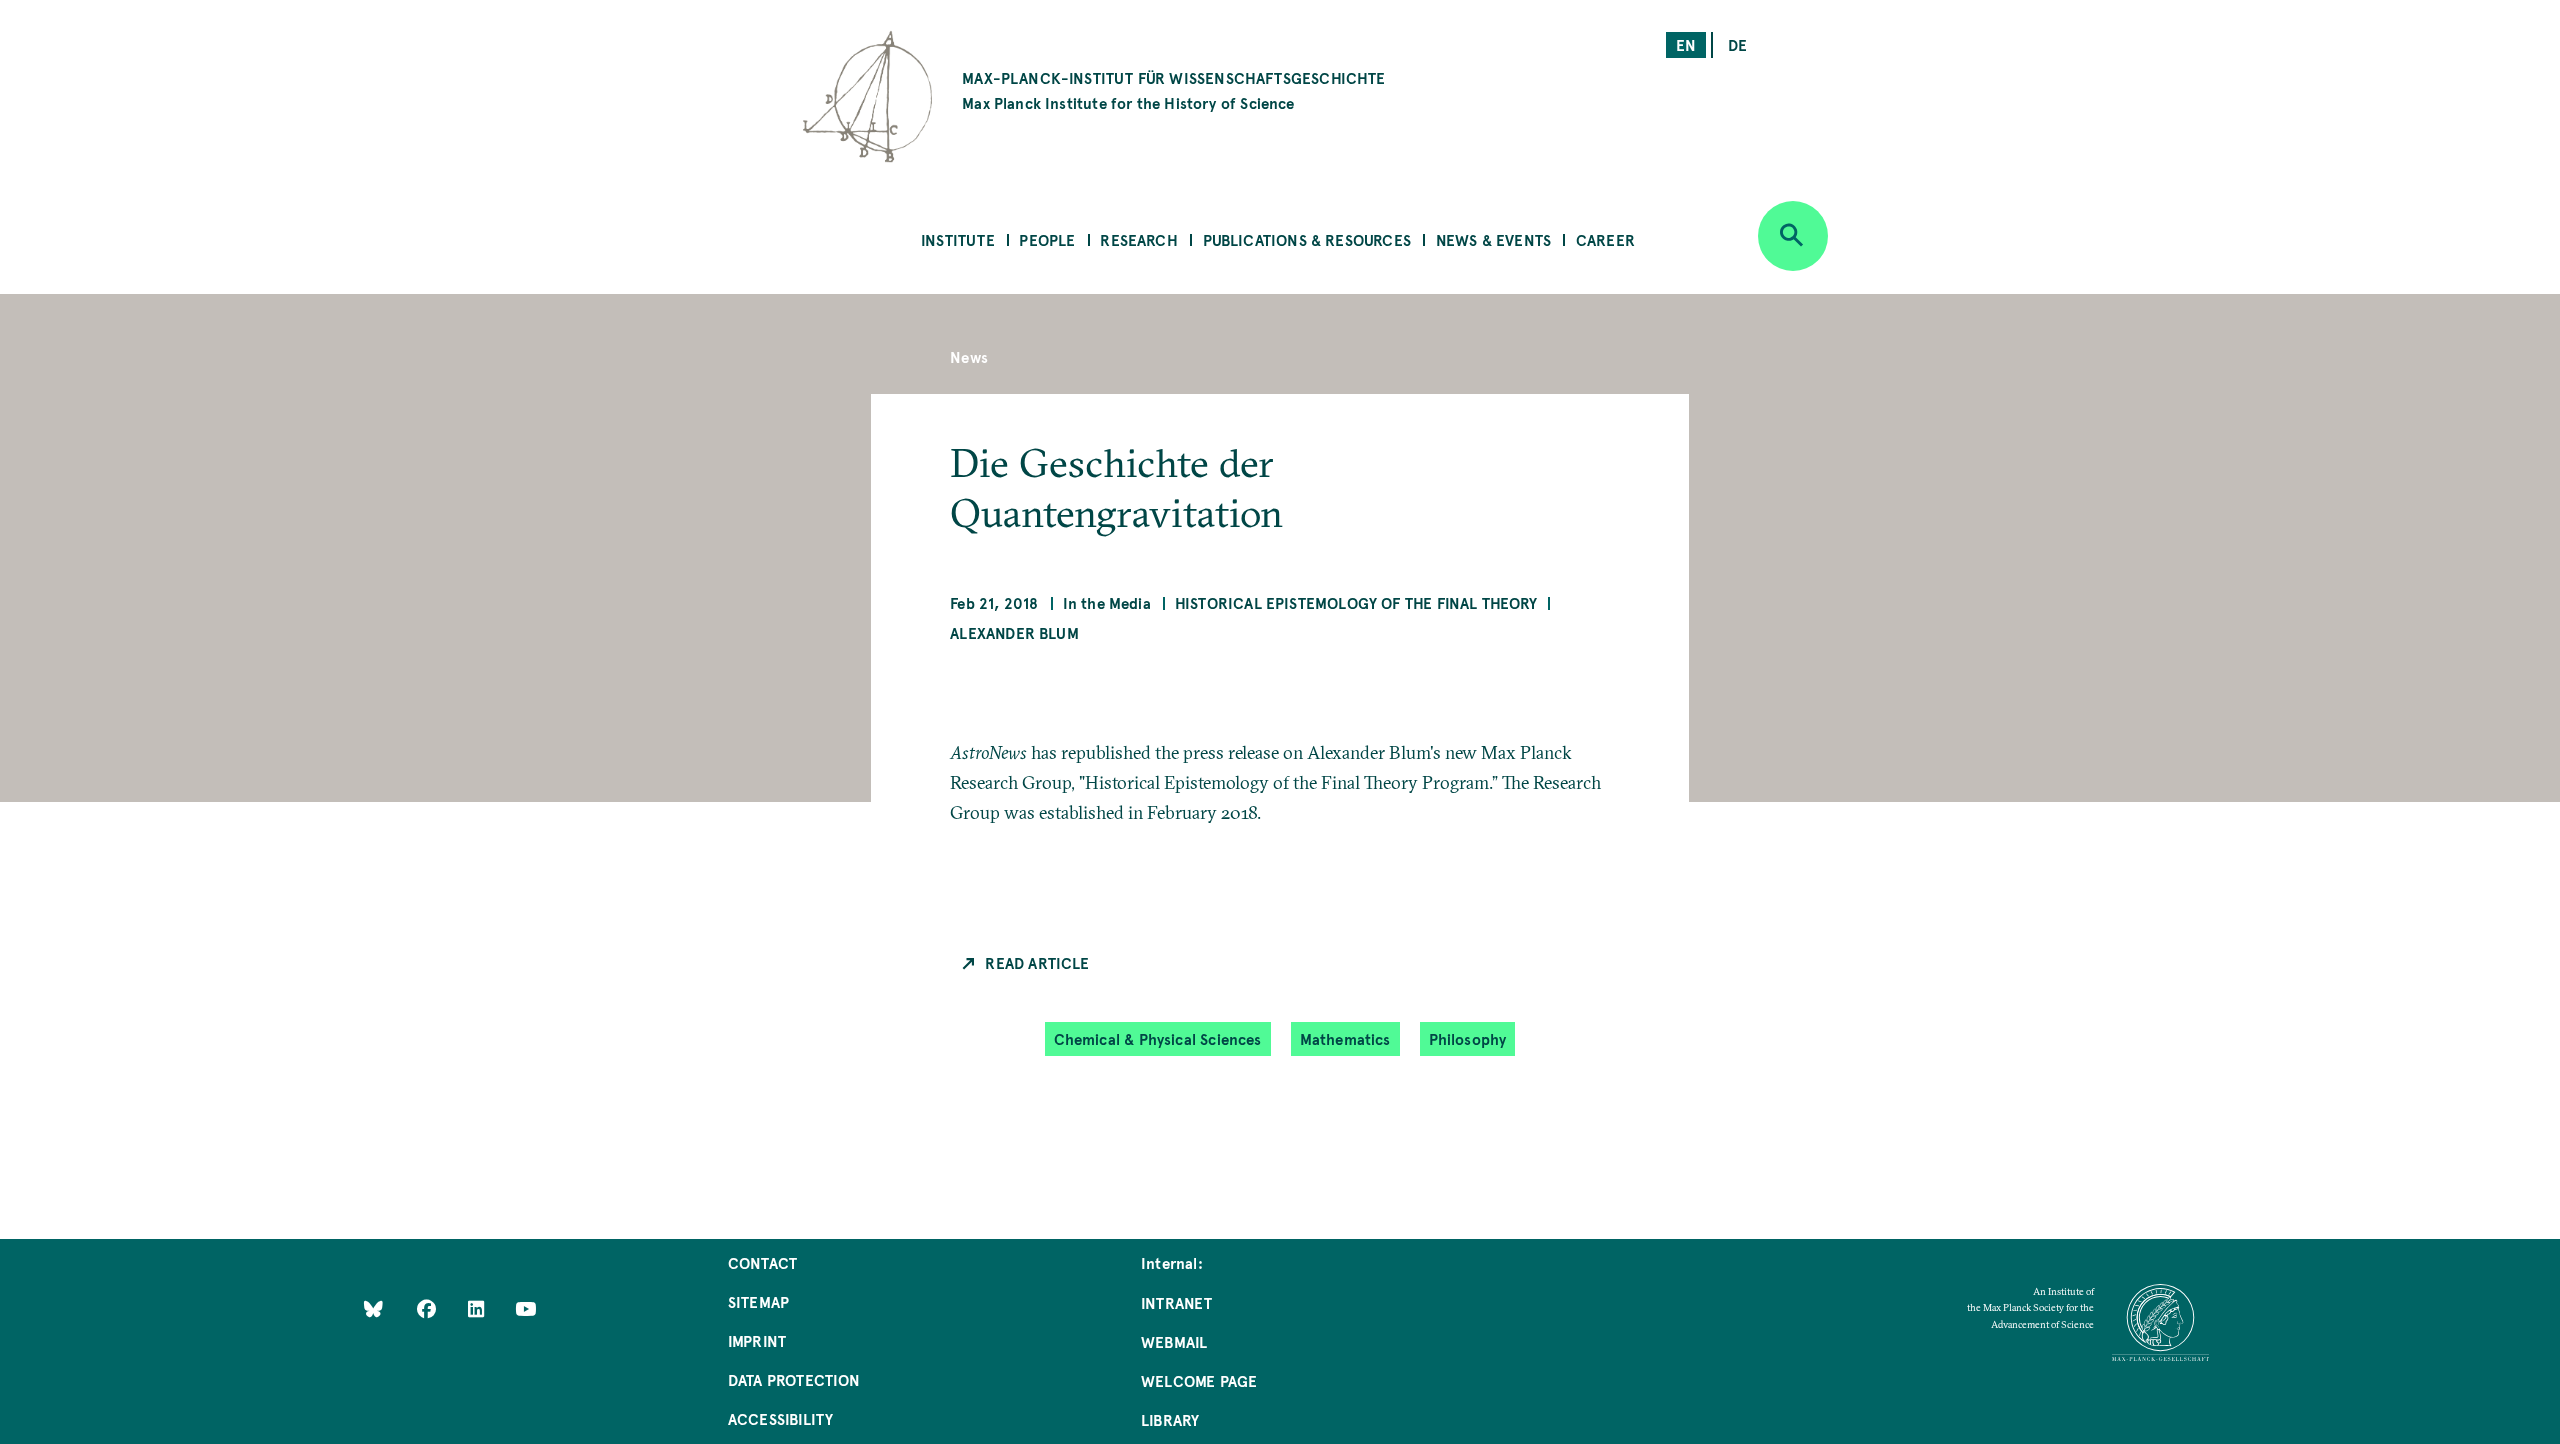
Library (1170, 1419)
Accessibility (780, 1418)
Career (1605, 239)
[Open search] (1793, 236)
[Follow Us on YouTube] (525, 1308)
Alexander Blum (1014, 632)
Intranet (1176, 1302)
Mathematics (1345, 1038)
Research (1138, 239)
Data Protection (794, 1379)
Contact (762, 1262)
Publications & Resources (1307, 239)
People (1047, 239)
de (1737, 44)
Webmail (1174, 1341)
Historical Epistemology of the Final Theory (1356, 602)
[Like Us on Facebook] (428, 1308)
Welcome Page (1199, 1380)
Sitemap (758, 1301)
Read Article (1037, 962)
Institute (958, 239)
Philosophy (1468, 1038)
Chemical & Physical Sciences (1158, 1038)
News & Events (1493, 239)
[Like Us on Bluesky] (373, 1308)
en (1686, 44)
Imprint (757, 1340)
